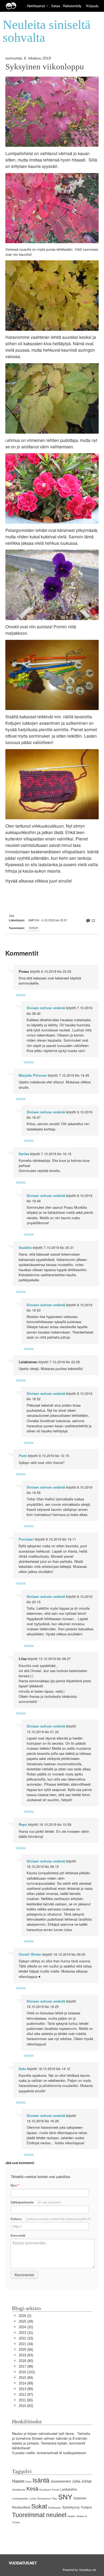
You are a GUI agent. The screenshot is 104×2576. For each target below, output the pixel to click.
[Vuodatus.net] (23, 2563)
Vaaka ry (82, 2516)
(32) (26, 2327)
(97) (26, 2395)
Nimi (15, 2185)
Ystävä (16, 2522)
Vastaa (21, 995)
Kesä (32, 2489)
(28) (26, 2321)
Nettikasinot (36, 6)
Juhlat (86, 2481)
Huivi (29, 2482)
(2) (25, 2316)
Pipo (55, 2499)
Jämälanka (19, 2490)
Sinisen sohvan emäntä (46, 1008)
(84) (26, 2378)
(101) (27, 2372)
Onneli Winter (30, 1954)
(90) (26, 2361)
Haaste (18, 2481)
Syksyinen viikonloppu (45, 67)
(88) (26, 2366)
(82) (26, 2406)
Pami (23, 1456)
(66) (26, 2350)
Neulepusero (44, 2499)
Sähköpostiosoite (36, 2202)
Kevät (56, 2490)
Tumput (86, 2507)
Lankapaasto (20, 2498)
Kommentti (18, 2235)
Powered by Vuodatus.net (79, 2570)
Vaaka (71, 2516)
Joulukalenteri (61, 2481)
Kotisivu (51, 2219)
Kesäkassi (45, 2490)
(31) (26, 2333)
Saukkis (25, 1248)
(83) (26, 2355)
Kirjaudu (92, 6)
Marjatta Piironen (33, 1075)
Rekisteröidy (72, 6)
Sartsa (24, 1154)
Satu (22, 2069)
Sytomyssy (71, 2507)
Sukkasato (55, 2508)
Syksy (33, 928)
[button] (47, 6)
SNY (65, 2497)
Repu (23, 1824)
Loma (33, 2498)
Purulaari (26, 1539)
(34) (26, 2344)
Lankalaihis (69, 2489)
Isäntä (41, 2480)
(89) (26, 2383)
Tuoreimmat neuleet (39, 2515)
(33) (26, 2338)
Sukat (39, 2506)
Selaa (56, 6)
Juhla (76, 2481)
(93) (26, 2400)
